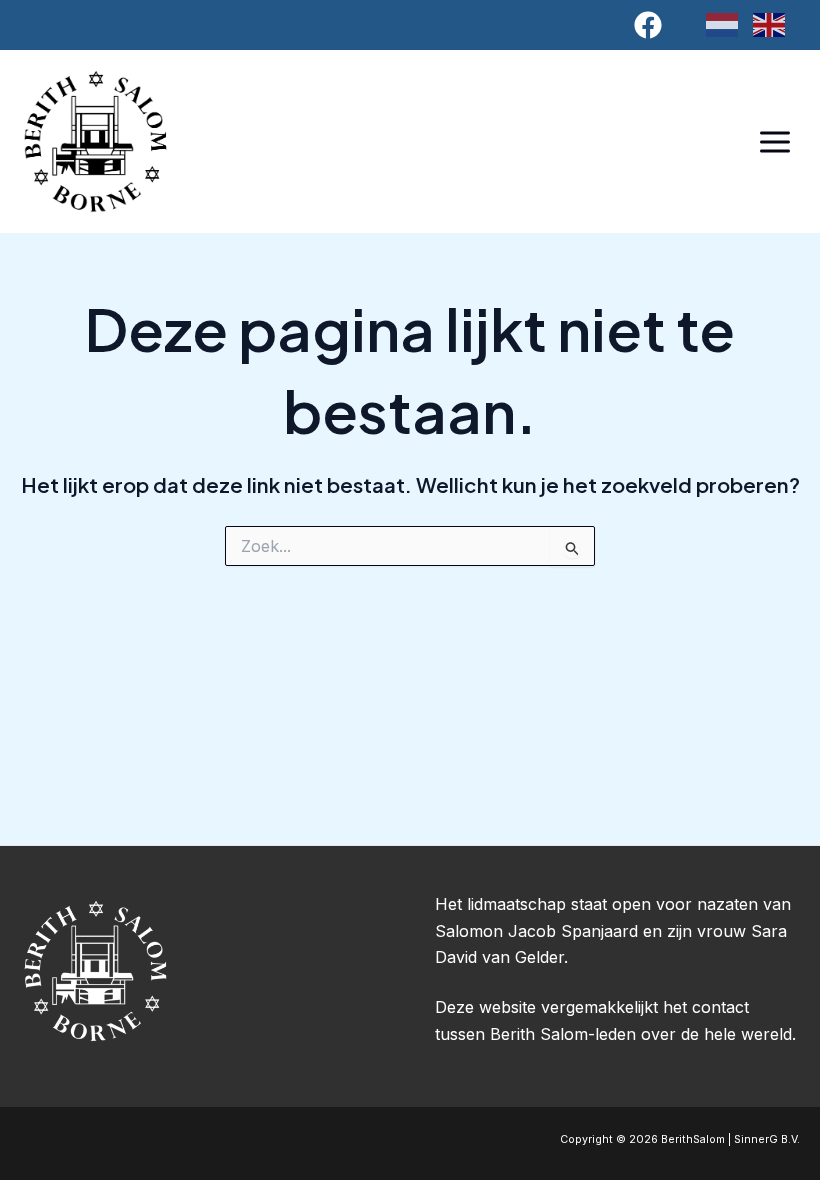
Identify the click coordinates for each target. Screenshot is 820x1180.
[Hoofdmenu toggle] (774, 141)
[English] (776, 24)
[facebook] (651, 25)
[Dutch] (729, 24)
